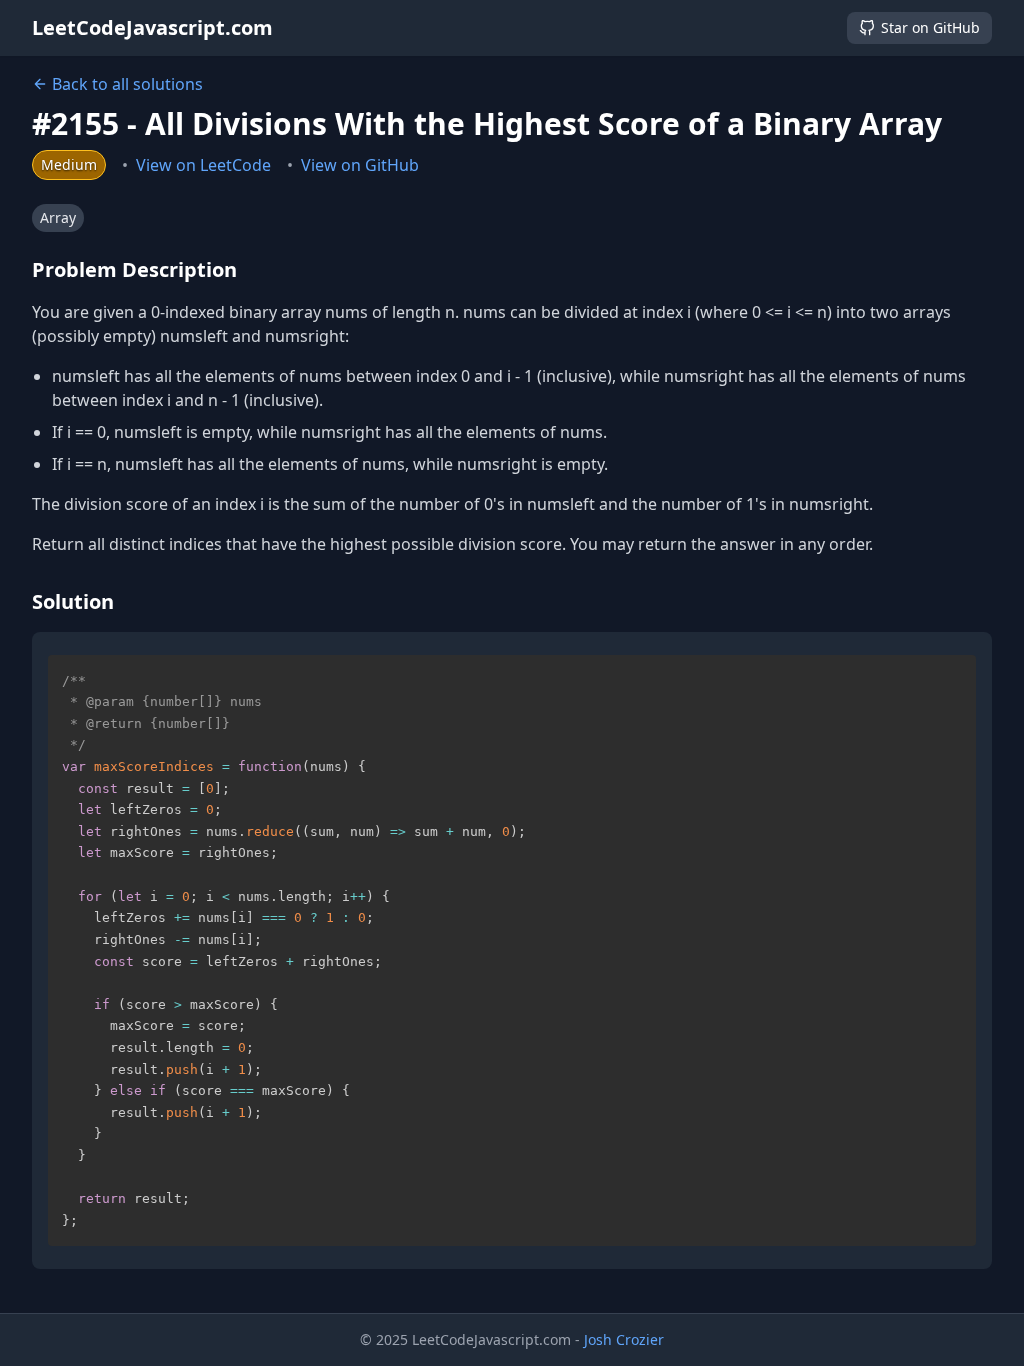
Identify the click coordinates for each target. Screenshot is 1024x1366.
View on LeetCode (203, 165)
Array (58, 217)
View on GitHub (360, 165)
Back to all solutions (127, 84)
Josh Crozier (624, 1339)
